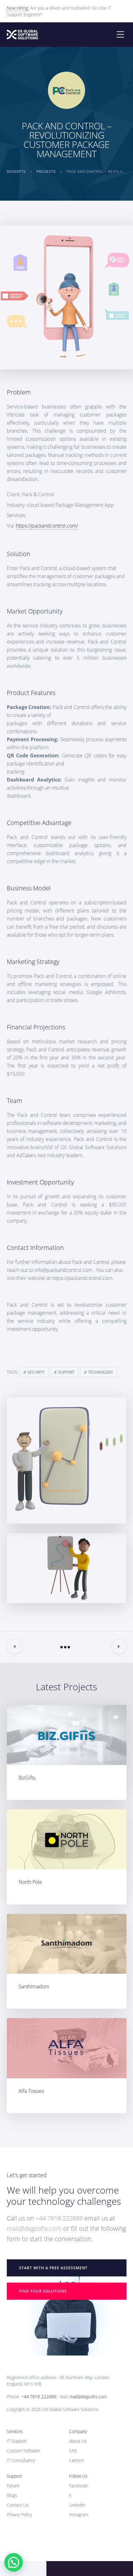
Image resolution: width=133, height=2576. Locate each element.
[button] (14, 2562)
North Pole (30, 1882)
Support (66, 1372)
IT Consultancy (21, 2460)
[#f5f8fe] (67, 1735)
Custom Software (24, 2451)
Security (36, 1372)
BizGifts (27, 1778)
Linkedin (77, 2505)
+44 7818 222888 (59, 2218)
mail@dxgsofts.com (34, 2228)
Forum (13, 2486)
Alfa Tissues (31, 2091)
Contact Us (18, 2505)
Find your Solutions (43, 2291)
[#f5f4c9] (67, 1839)
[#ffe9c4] (67, 1944)
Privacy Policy (19, 2514)
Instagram (79, 2514)
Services (15, 2431)
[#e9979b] (67, 2048)
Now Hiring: (18, 8)
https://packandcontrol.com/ (47, 526)
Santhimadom (34, 1986)
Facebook (78, 2486)
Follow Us (78, 2476)
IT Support (17, 2441)
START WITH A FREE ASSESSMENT (53, 2268)
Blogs (12, 2495)
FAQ (73, 2451)
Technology (101, 1372)
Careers (77, 2460)
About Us (78, 2441)
